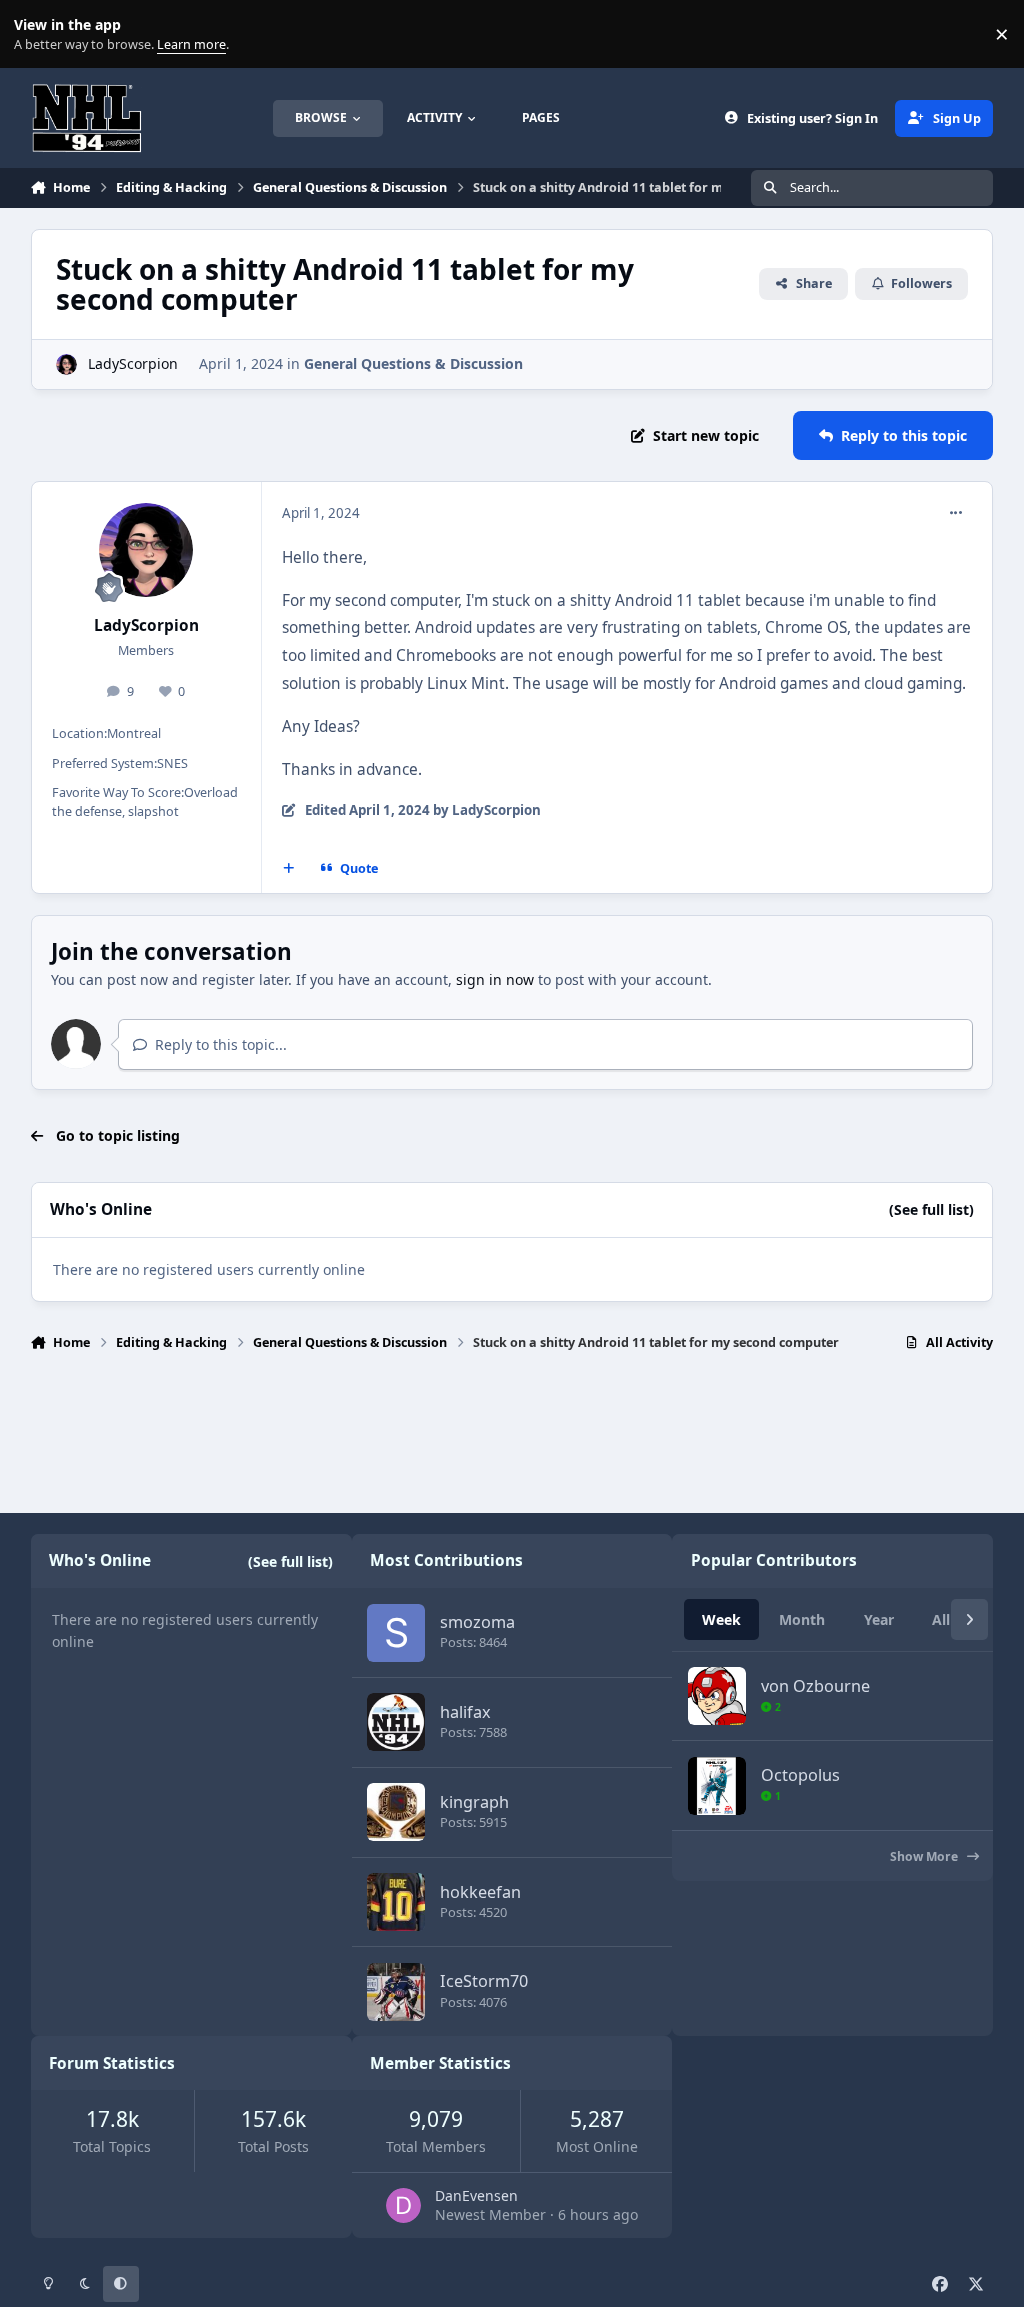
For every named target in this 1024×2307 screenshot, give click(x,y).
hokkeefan (480, 1892)
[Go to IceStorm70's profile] (396, 1992)
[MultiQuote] (288, 868)
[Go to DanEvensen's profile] (403, 2205)
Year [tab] (879, 1619)
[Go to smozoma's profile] (396, 1633)
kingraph (474, 1802)
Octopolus (800, 1775)
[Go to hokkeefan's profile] (396, 1902)
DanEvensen (476, 2195)
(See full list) (931, 1209)
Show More (925, 1856)
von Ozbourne (815, 1686)
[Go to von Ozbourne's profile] (717, 1696)
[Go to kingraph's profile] (396, 1812)
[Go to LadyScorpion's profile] (66, 364)
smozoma (477, 1622)
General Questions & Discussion (413, 363)
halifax (465, 1712)
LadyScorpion (133, 363)
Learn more (38, 34)
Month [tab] (802, 1619)
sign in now (495, 979)
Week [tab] (721, 1619)
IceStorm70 (484, 1981)
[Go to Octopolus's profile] (717, 1786)
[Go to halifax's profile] (396, 1722)
